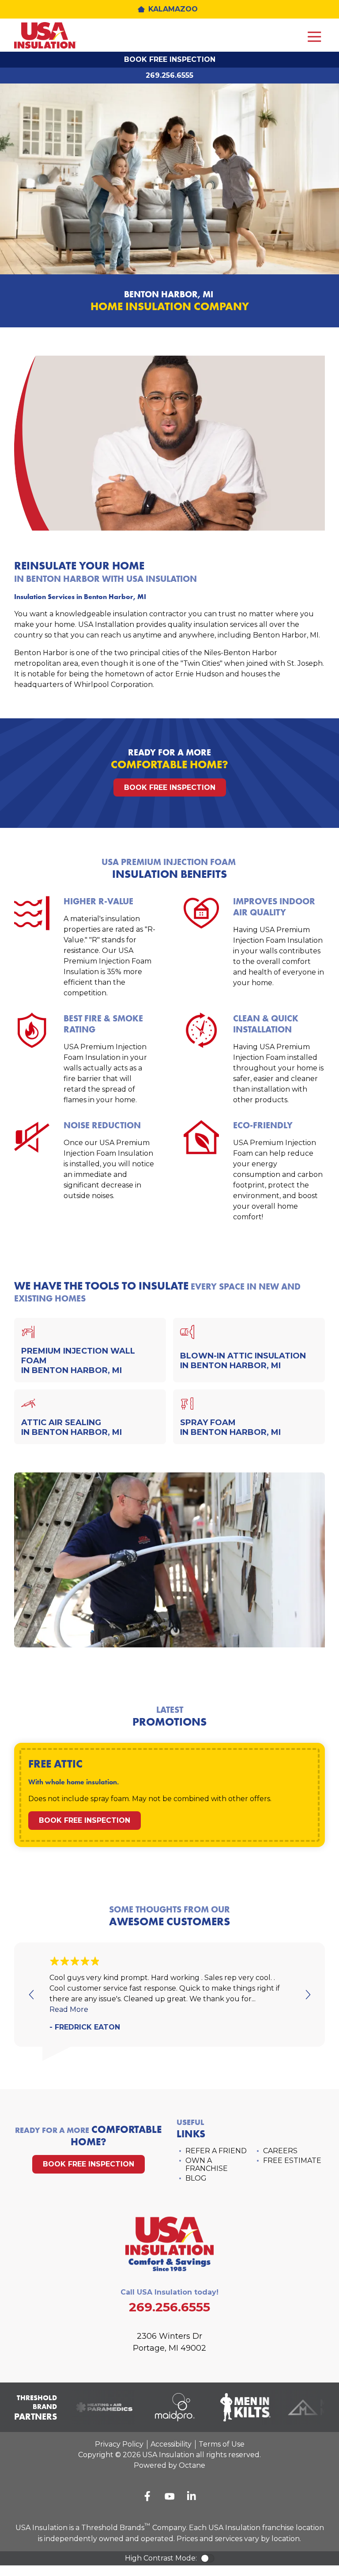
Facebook (147, 2496)
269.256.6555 (169, 75)
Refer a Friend (216, 2151)
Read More (69, 2009)
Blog (196, 2178)
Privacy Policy (119, 2444)
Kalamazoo (173, 9)
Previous (32, 1995)
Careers (280, 2151)
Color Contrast (207, 2558)
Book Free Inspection (170, 59)
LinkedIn (192, 2496)
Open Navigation (314, 37)
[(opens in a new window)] (98, 2407)
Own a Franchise (207, 2164)
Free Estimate (292, 2161)
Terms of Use (222, 2444)
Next (307, 1995)
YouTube (169, 2496)
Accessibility (171, 2444)
